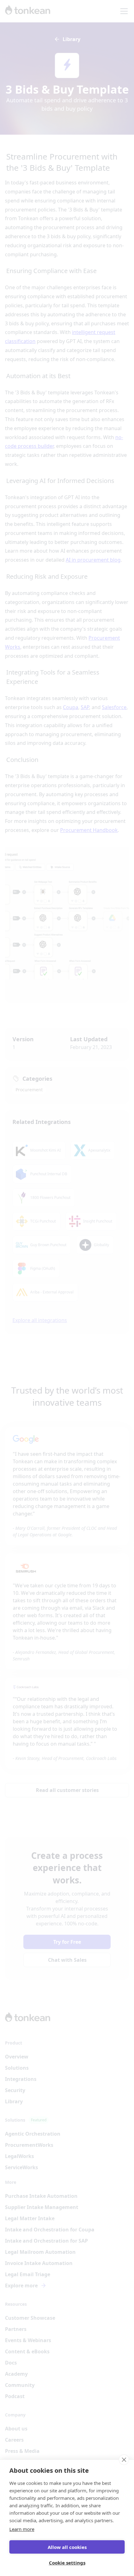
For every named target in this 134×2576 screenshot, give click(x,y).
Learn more (22, 2529)
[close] (124, 2460)
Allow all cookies (67, 2547)
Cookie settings (67, 2563)
